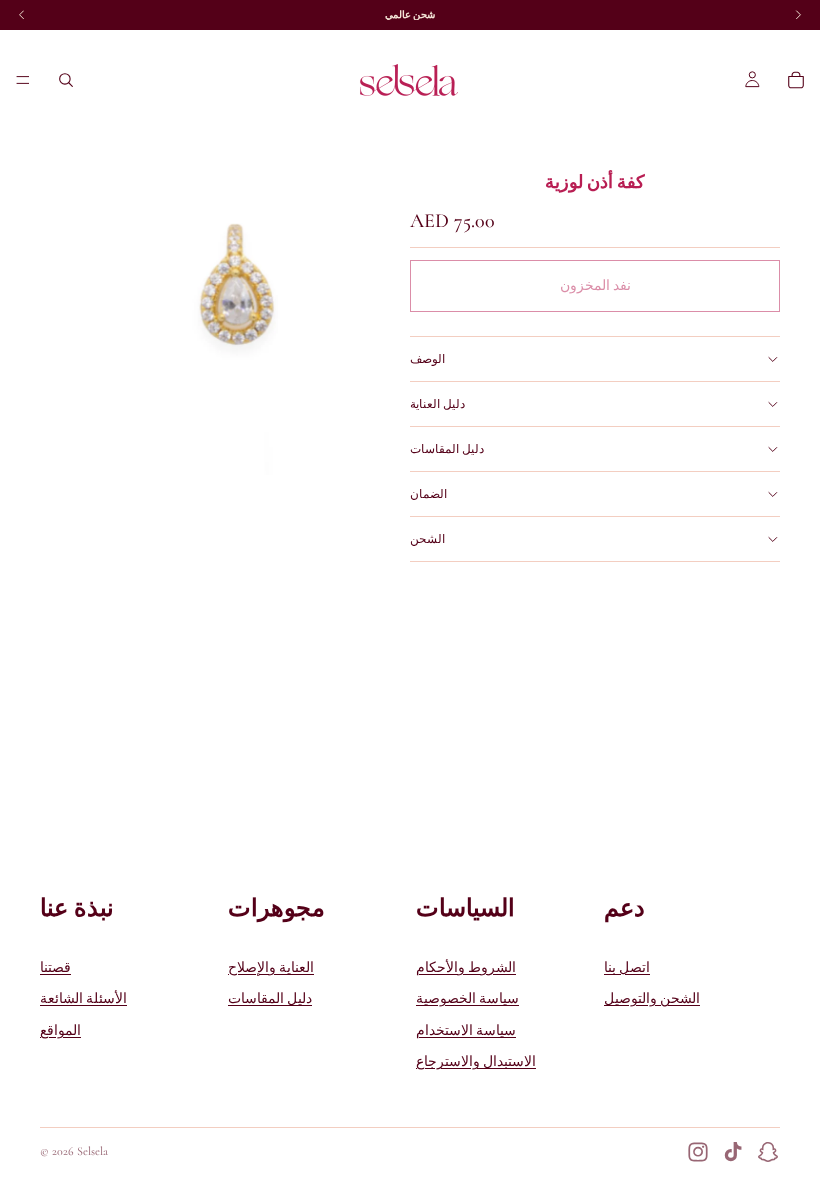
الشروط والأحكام (466, 967)
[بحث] (66, 80)
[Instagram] (698, 1152)
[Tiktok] (733, 1152)
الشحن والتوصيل (652, 999)
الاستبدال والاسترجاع (476, 1062)
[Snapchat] (768, 1152)
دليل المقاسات (447, 449)
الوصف (427, 359)
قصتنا (55, 967)
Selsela (92, 1151)
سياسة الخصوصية (467, 999)
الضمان (428, 494)
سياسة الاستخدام (466, 1030)
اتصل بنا (627, 967)
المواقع (60, 1030)
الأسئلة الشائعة (83, 999)
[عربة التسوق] (796, 80)
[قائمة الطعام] (23, 80)
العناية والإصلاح (271, 967)
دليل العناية (437, 404)
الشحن (427, 539)
